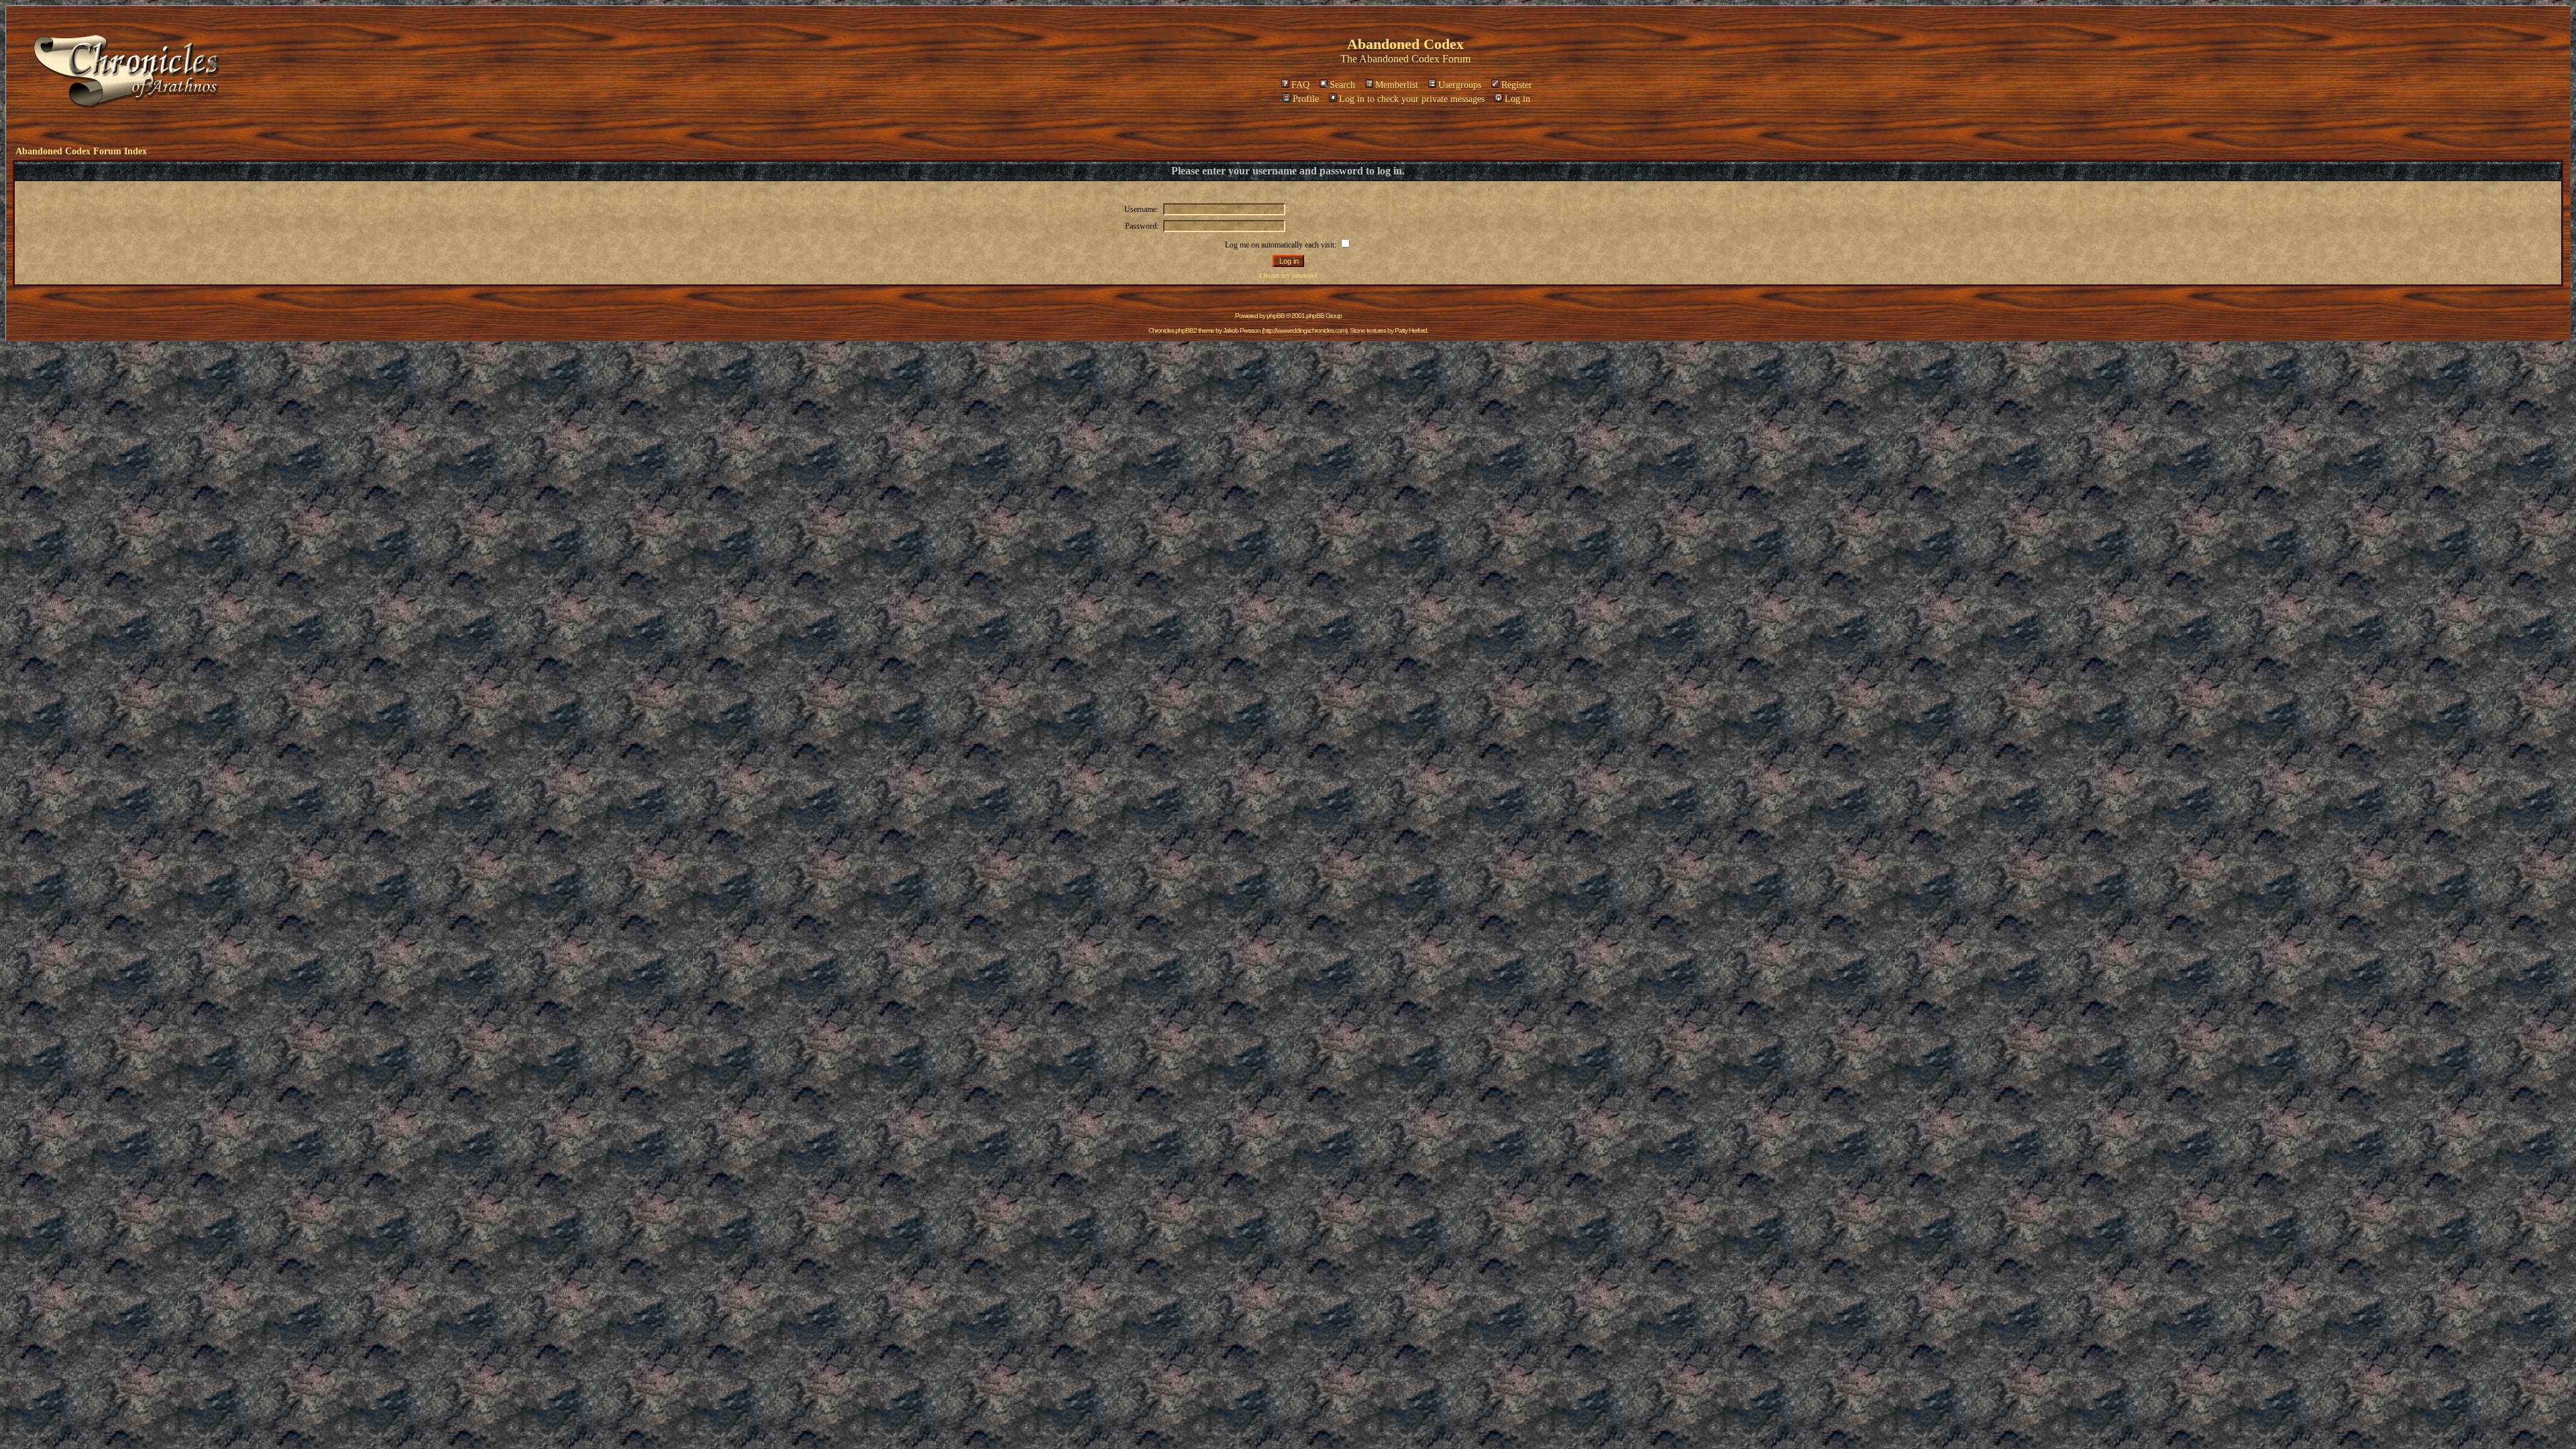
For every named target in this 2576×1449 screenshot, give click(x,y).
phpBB (1276, 316)
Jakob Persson (1242, 330)
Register (1517, 85)
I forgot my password (1288, 275)
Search (1342, 85)
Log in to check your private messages (1412, 99)
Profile (1306, 99)
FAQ (1300, 85)
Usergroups (1460, 85)
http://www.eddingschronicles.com (1304, 330)
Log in (1517, 99)
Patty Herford (1411, 330)
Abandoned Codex (1399, 59)
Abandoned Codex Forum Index (81, 151)
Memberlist (1397, 85)
